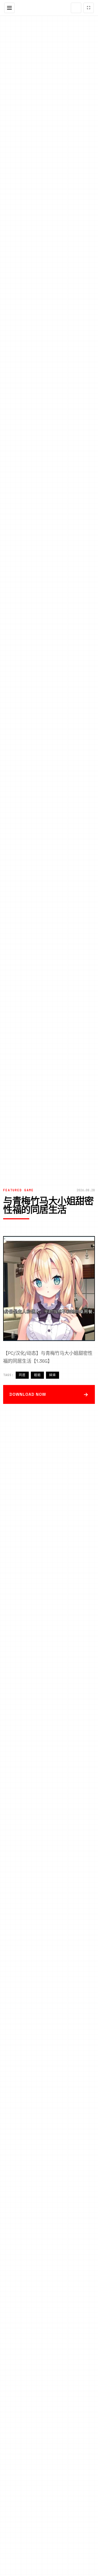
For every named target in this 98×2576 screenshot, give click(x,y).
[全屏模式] (89, 8)
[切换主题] (76, 8)
